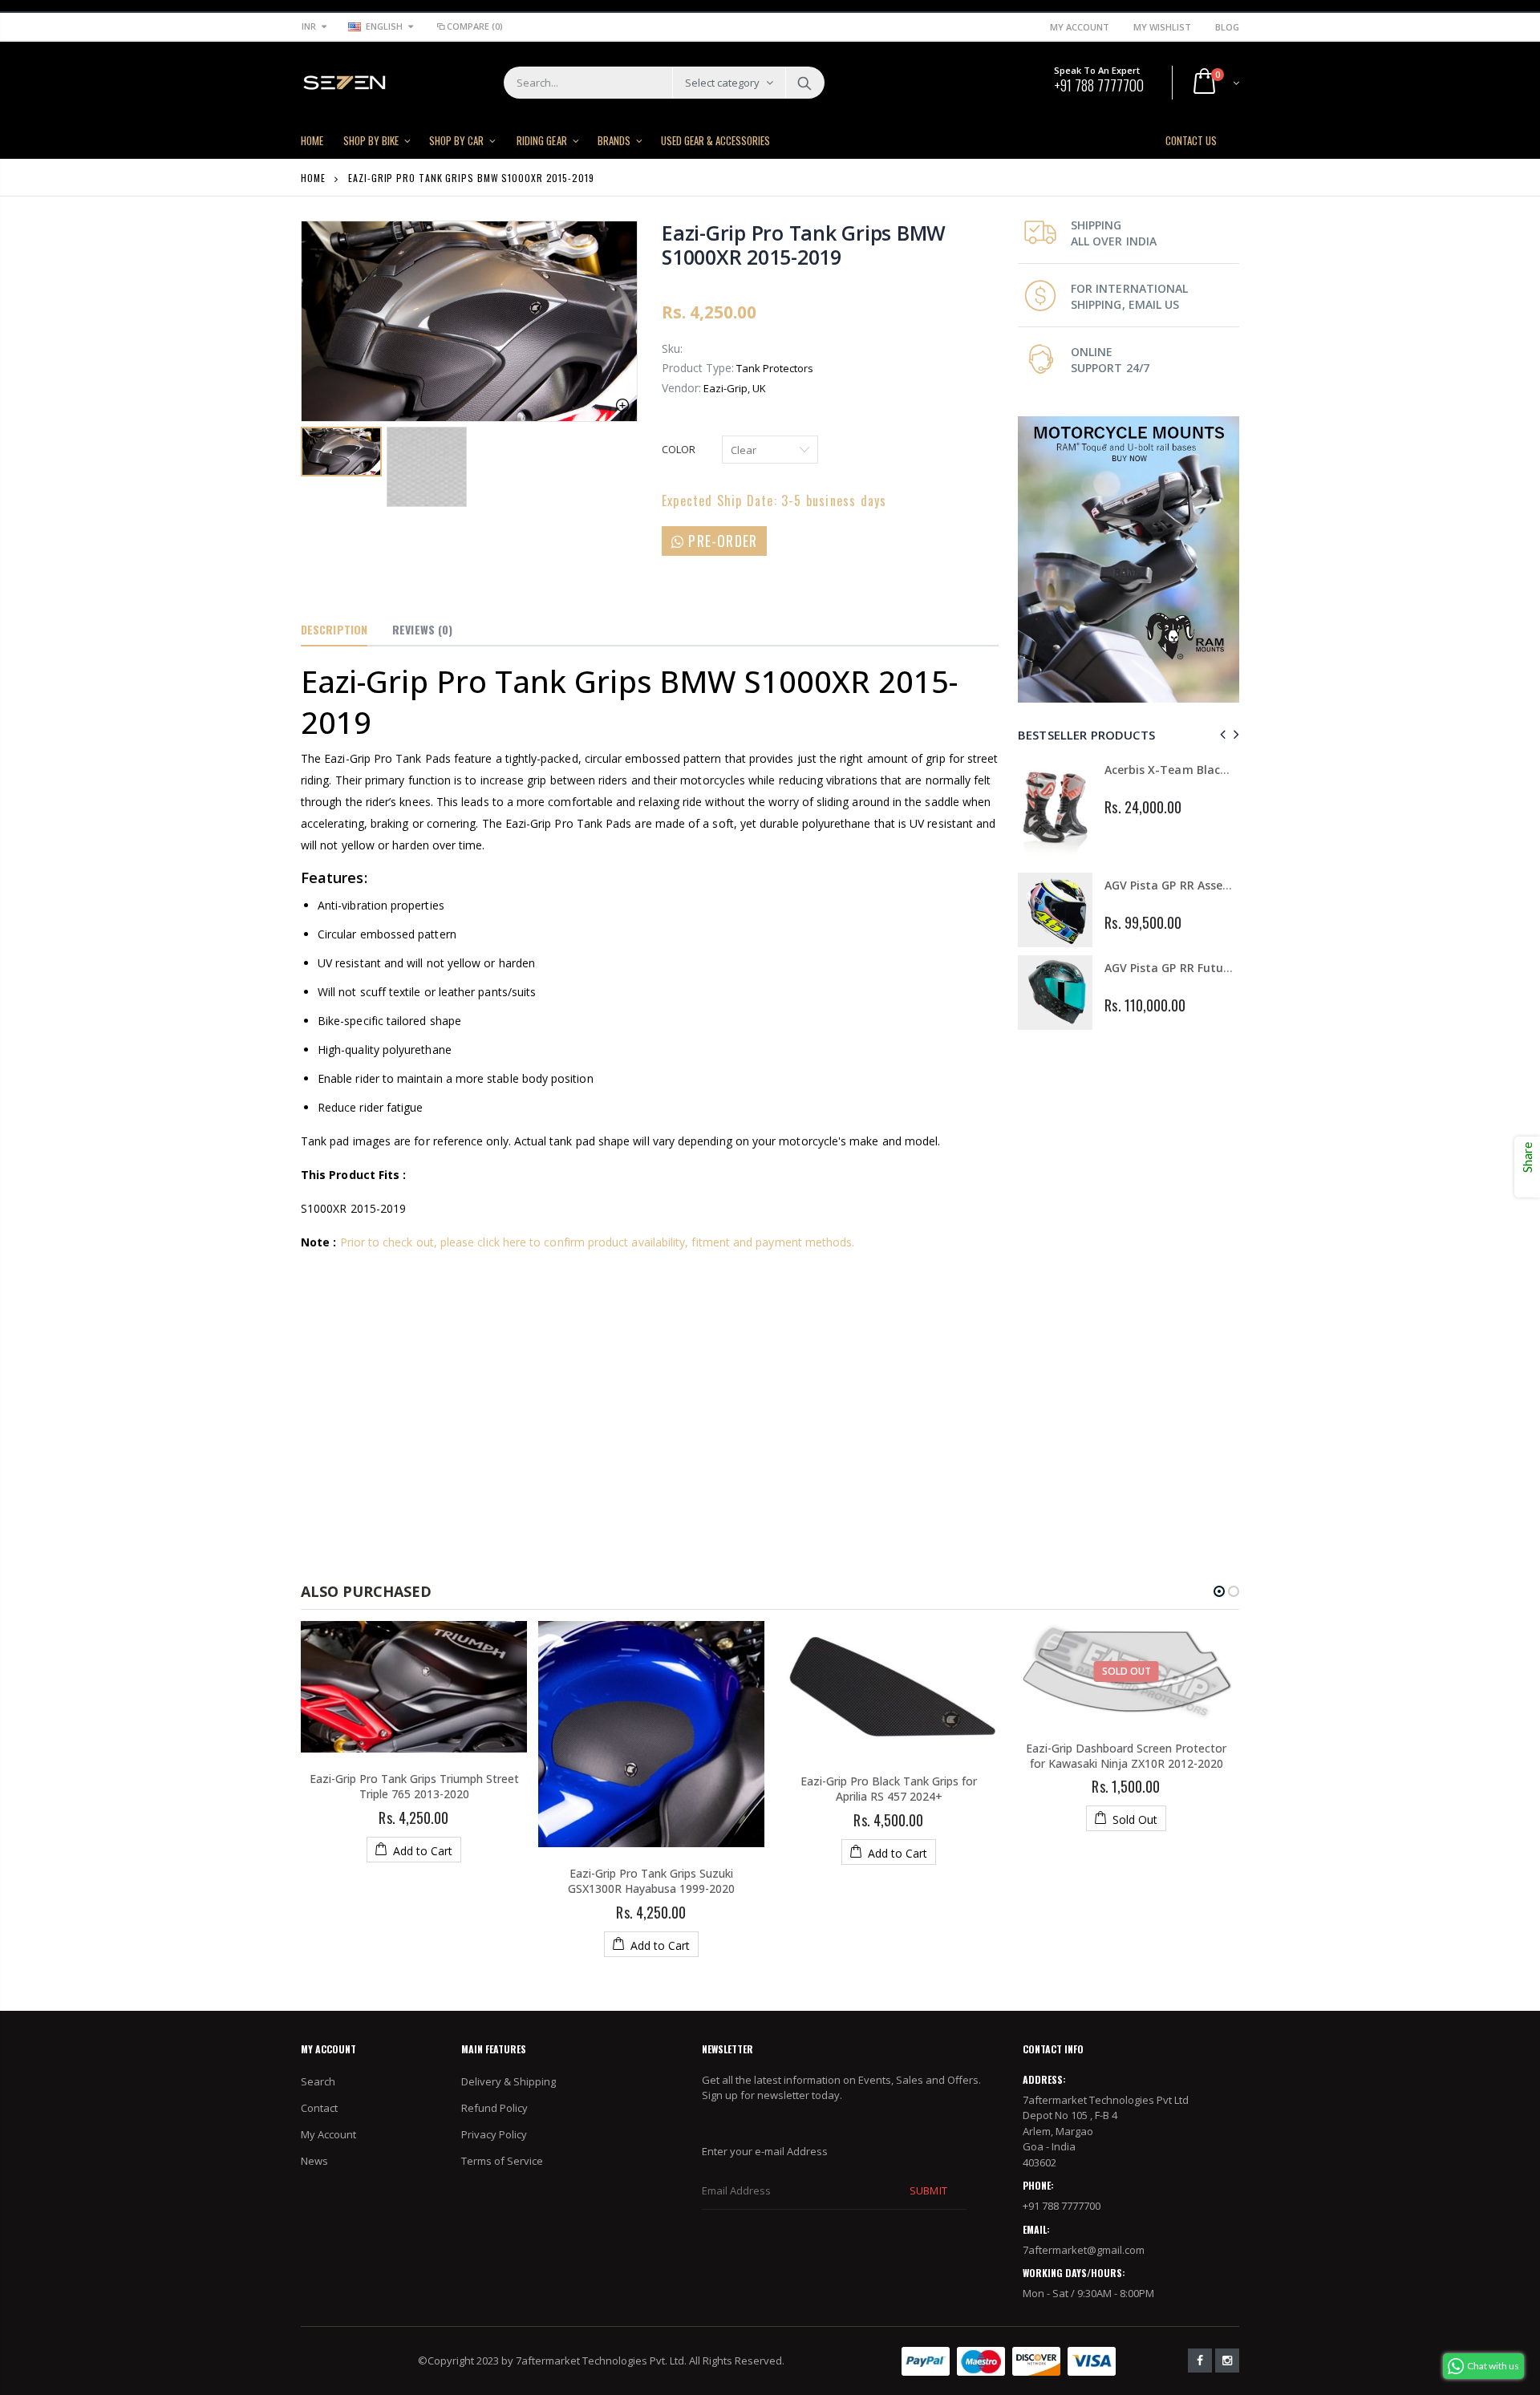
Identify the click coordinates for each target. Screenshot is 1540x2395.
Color (679, 449)
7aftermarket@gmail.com (1084, 2250)
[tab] (334, 630)
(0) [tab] (422, 629)
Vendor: (681, 388)
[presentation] (1220, 734)
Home (313, 178)
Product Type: (698, 368)
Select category (722, 83)
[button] (1219, 1591)
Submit (928, 2190)
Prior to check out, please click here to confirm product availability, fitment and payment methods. (598, 1242)
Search (804, 83)
